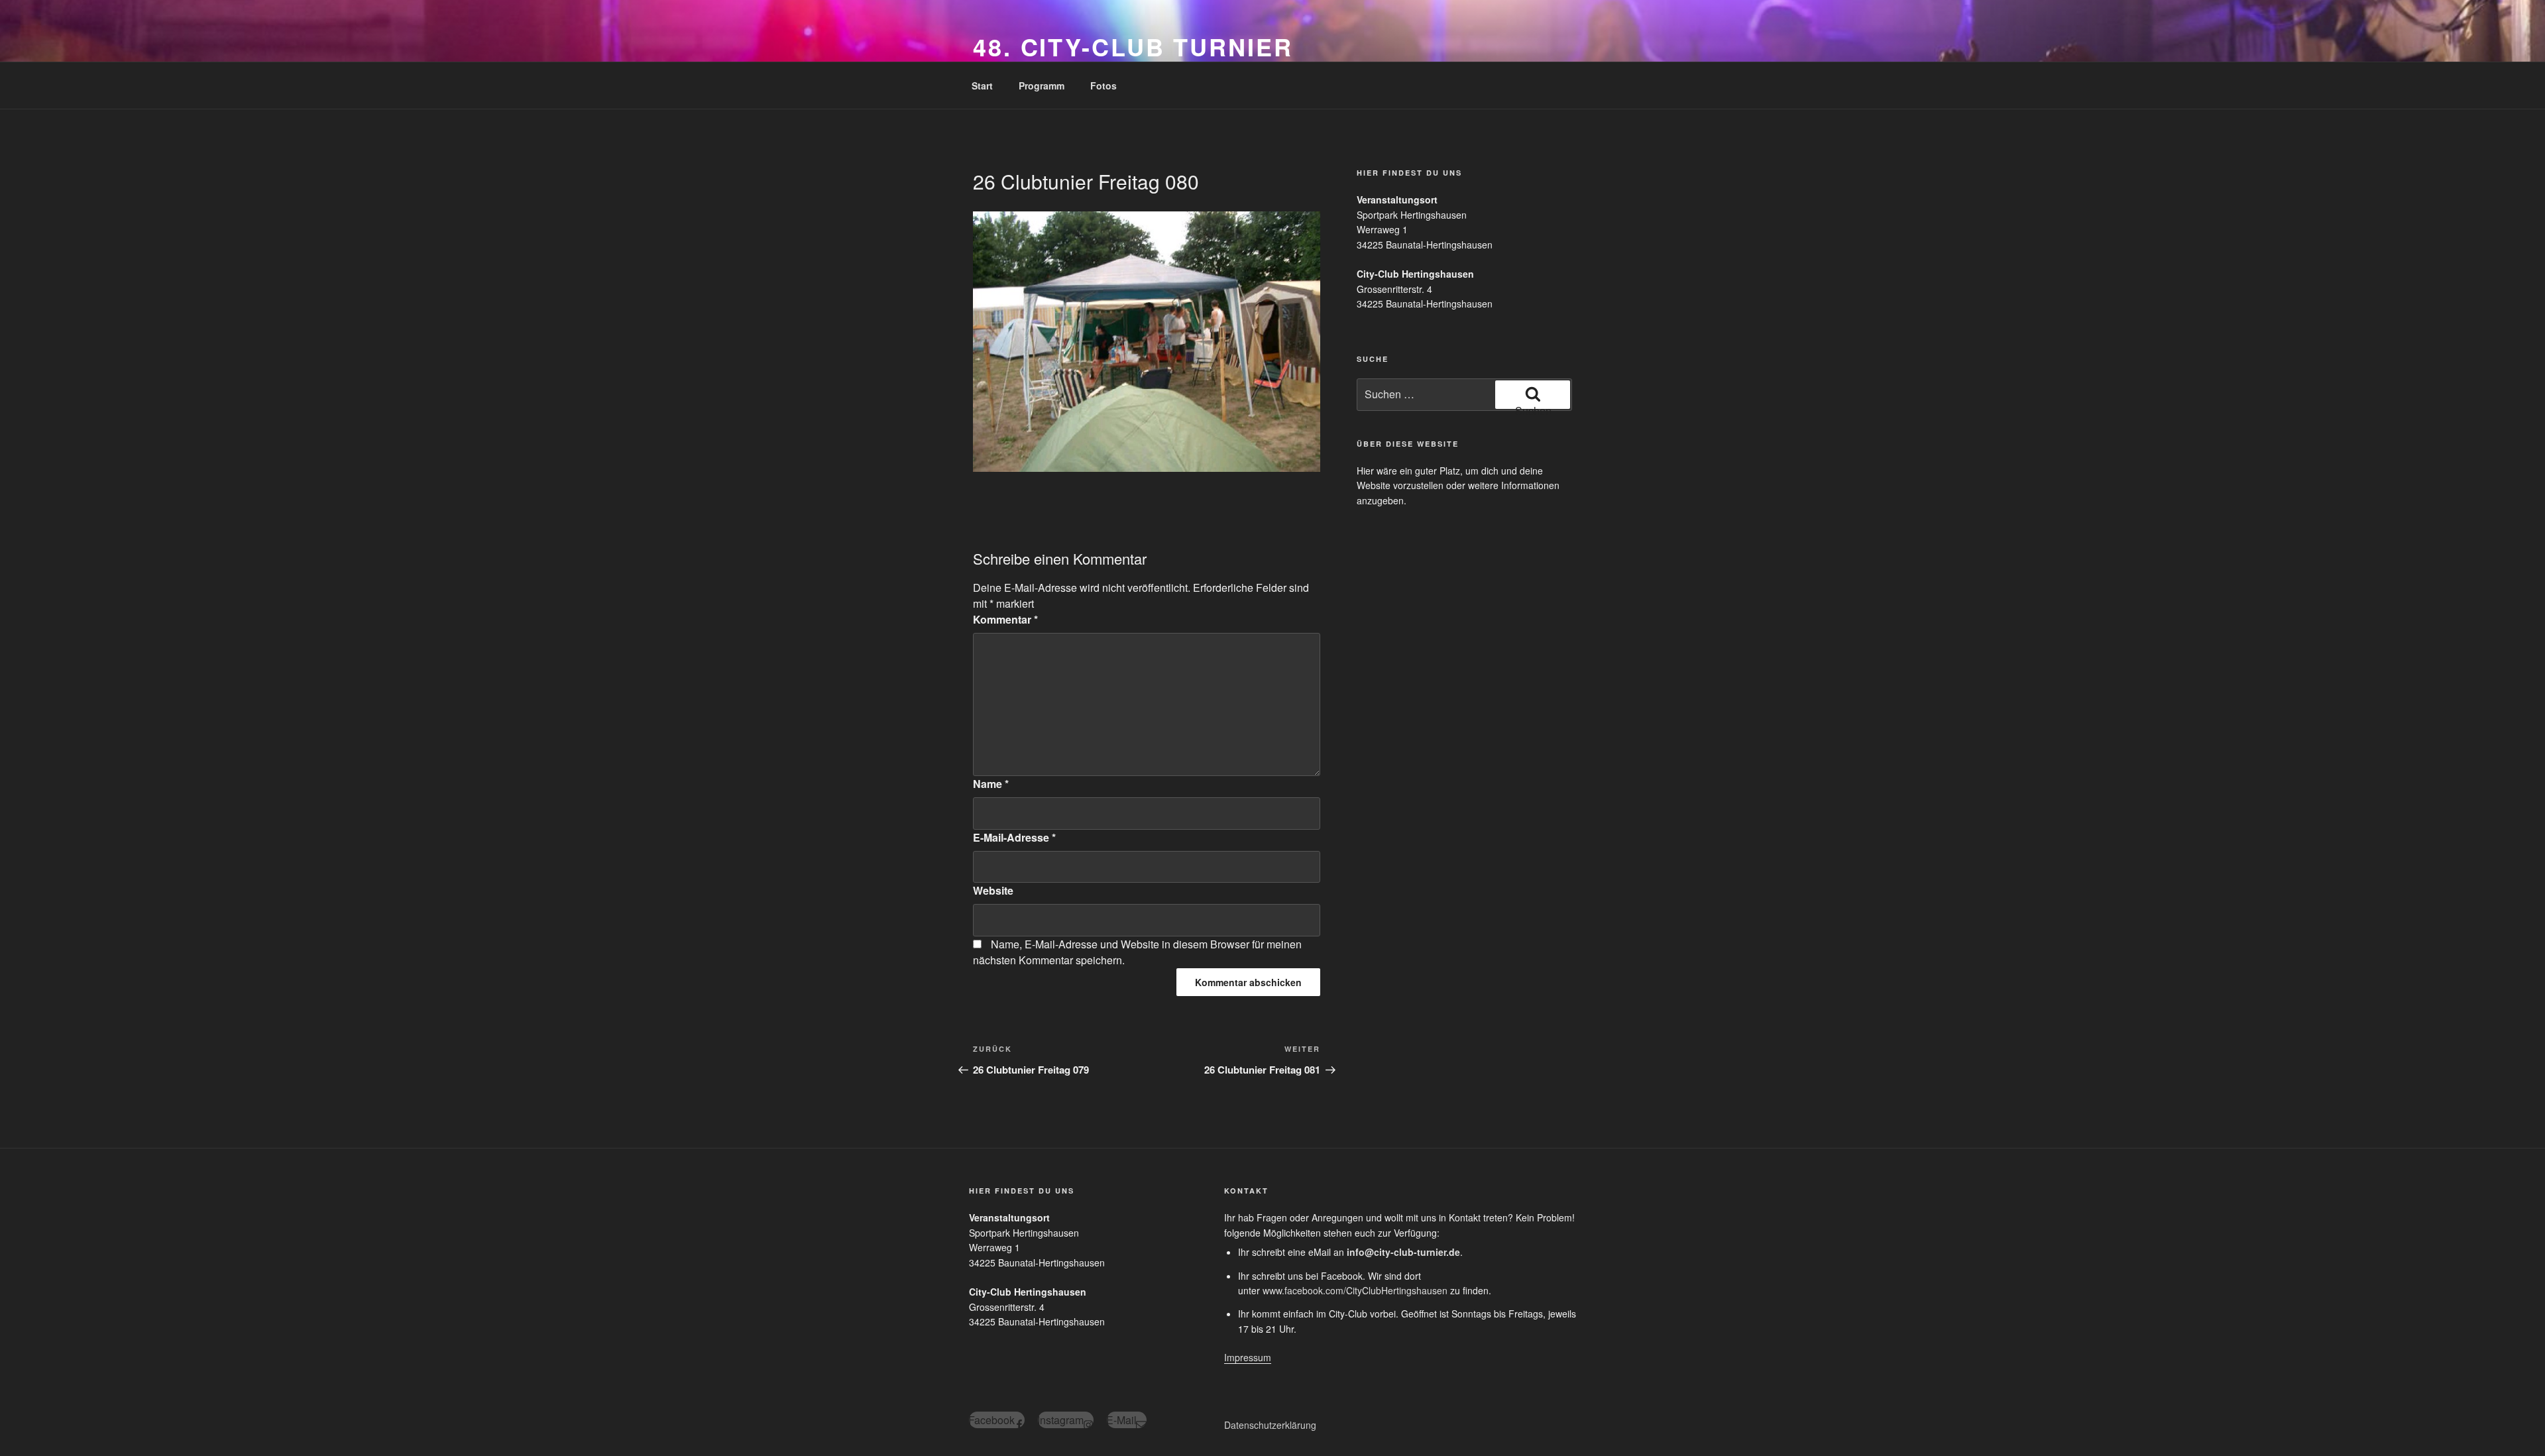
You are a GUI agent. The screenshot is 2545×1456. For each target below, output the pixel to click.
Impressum (1248, 1357)
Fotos (1103, 85)
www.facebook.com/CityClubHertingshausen (1355, 1290)
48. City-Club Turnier (1133, 46)
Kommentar (1005, 619)
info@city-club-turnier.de (1403, 1252)
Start (982, 85)
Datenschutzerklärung (1270, 1425)
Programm (1042, 85)
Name (991, 784)
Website (993, 890)
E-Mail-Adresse (1014, 837)
